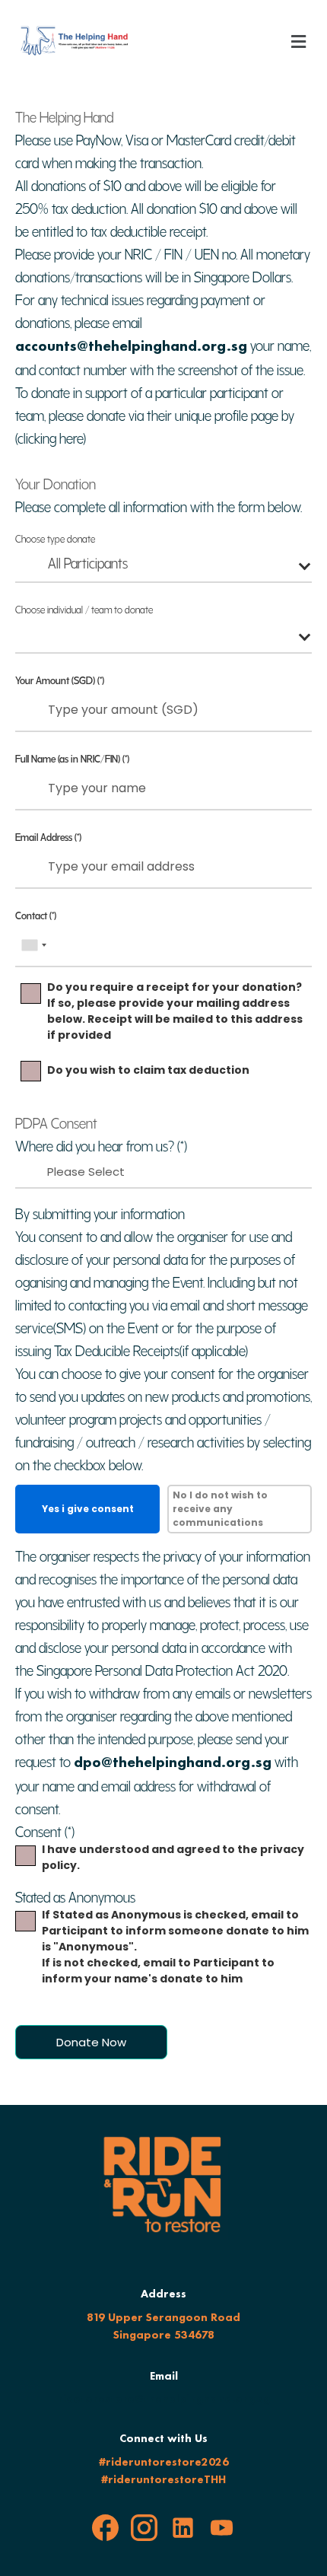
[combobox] (163, 566)
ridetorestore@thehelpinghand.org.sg (164, 2399)
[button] (299, 41)
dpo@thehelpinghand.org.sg (173, 1762)
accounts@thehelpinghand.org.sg (131, 345)
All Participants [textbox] (88, 561)
